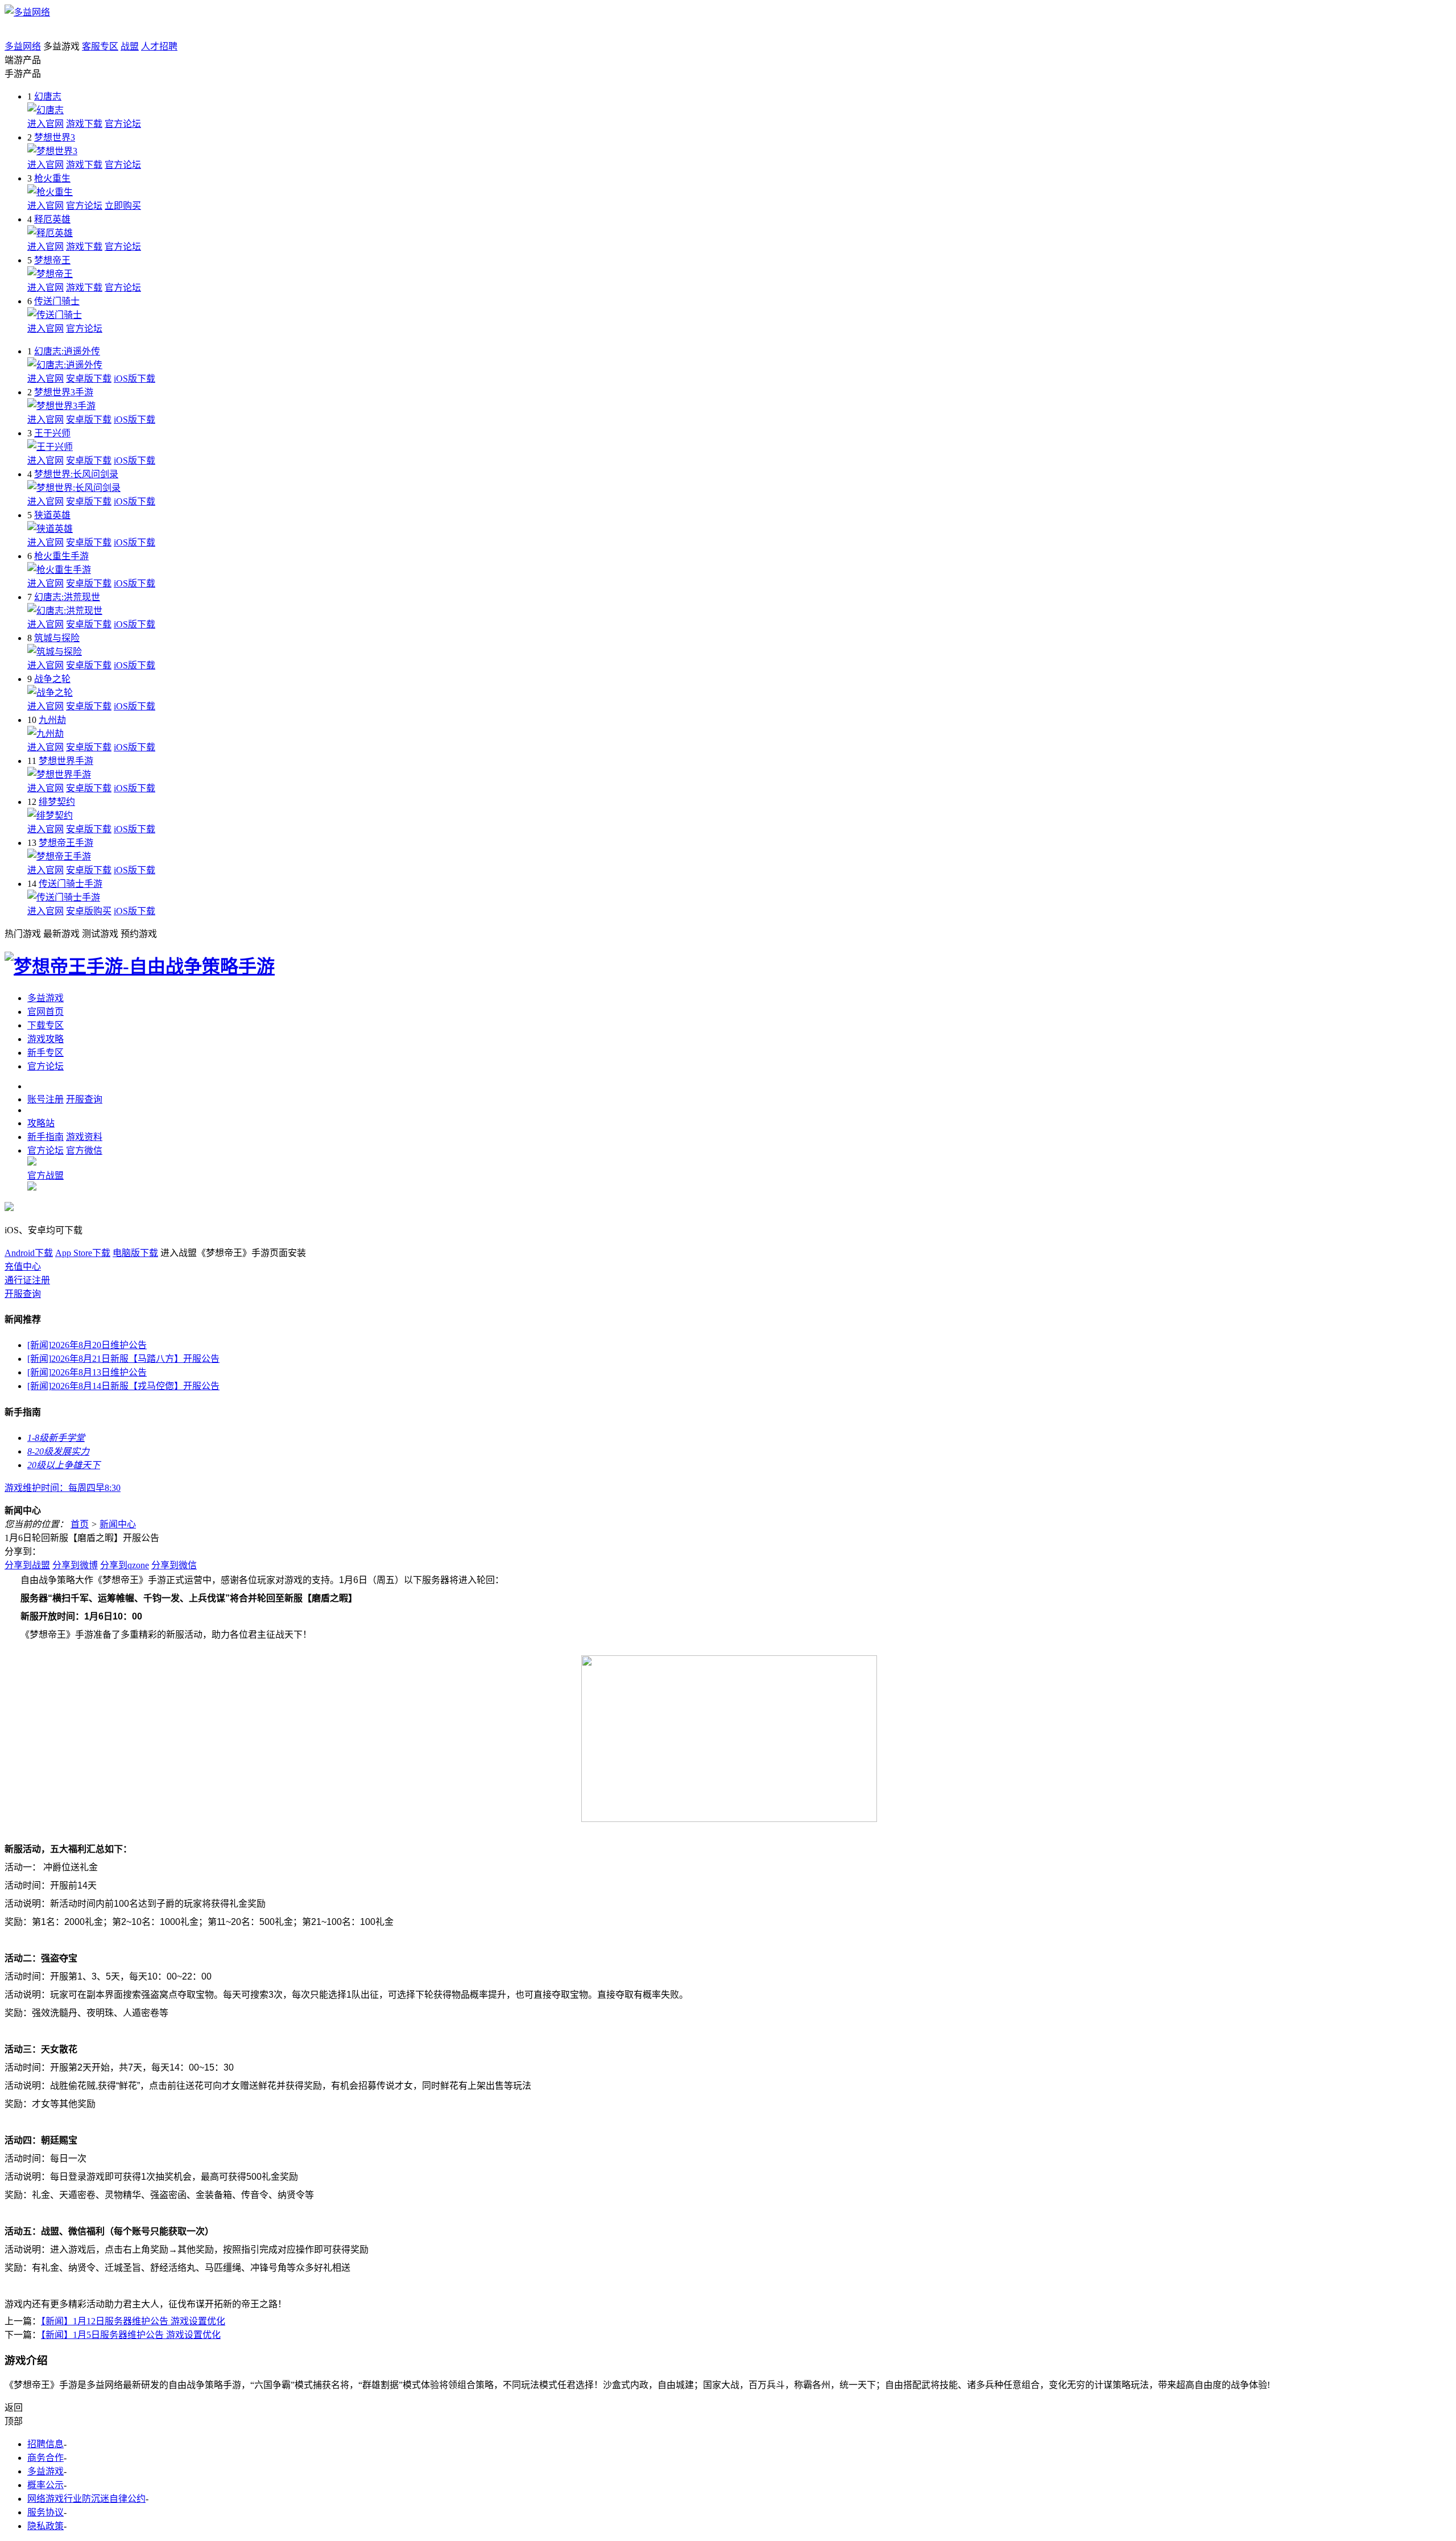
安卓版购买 (89, 911)
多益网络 (23, 46)
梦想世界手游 (66, 761)
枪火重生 (52, 178)
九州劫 (52, 720)
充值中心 (23, 1267)
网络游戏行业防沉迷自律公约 (86, 2499)
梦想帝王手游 (66, 843)
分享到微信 (174, 1565)
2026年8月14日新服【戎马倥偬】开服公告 (123, 1386)
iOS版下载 (135, 379)
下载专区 (45, 1025)
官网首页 (45, 1012)
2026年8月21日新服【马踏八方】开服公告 (123, 1359)
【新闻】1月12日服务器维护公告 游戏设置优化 (133, 2321)
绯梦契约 (57, 802)
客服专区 (100, 46)
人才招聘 (159, 46)
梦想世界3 (55, 137)
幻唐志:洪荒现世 (67, 597)
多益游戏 (45, 998)
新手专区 (45, 1053)
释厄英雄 (52, 219)
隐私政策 (45, 2526)
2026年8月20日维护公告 (87, 1345)
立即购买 (123, 206)
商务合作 (45, 2458)
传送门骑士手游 (71, 884)
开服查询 (23, 1294)
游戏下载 (84, 124)
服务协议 (45, 2512)
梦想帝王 (52, 260)
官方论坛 (123, 124)
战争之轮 (52, 679)
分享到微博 (75, 1565)
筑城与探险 (57, 638)
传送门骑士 (57, 301)
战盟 (130, 46)
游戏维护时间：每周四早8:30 (63, 1488)
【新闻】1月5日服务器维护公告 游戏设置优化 (131, 2335)
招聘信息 (45, 2444)
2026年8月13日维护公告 (87, 1372)
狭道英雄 (52, 515)
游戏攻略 (45, 1039)
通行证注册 (27, 1280)
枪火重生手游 (61, 556)
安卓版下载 (89, 379)
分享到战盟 (27, 1565)
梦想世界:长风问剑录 (76, 474)
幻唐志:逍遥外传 (67, 351)
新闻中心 (118, 1524)
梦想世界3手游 (64, 392)
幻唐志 (48, 96)
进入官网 (45, 124)
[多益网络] (27, 12)
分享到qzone (125, 1565)
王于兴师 (52, 433)
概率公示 (45, 2485)
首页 (80, 1524)
